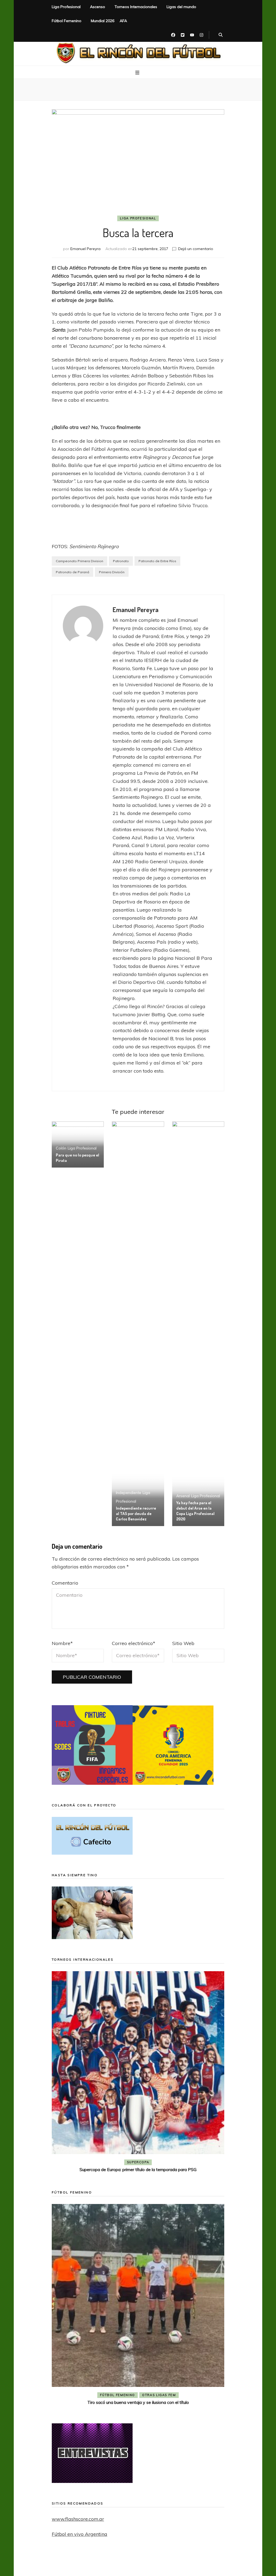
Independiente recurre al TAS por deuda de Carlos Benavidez (136, 1514)
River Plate (177, 2162)
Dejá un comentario (196, 249)
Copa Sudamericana (107, 2162)
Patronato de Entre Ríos (157, 561)
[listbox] (138, 2073)
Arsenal (183, 1496)
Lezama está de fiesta (138, 2402)
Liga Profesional (66, 7)
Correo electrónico (134, 1643)
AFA (123, 21)
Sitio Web (183, 1643)
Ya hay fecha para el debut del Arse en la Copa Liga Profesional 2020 (195, 1511)
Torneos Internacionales (136, 7)
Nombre (62, 1643)
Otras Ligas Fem (159, 2395)
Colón (61, 1148)
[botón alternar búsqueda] (221, 35)
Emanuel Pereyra (85, 249)
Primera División (112, 572)
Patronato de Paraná (73, 572)
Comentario (65, 1583)
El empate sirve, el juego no (138, 2169)
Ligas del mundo (181, 7)
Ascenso (98, 7)
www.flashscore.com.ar (78, 2519)
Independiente (129, 1493)
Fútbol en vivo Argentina (80, 2534)
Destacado (147, 2162)
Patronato (121, 561)
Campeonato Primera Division (80, 561)
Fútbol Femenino (67, 21)
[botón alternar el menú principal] (138, 73)
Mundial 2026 (103, 21)
